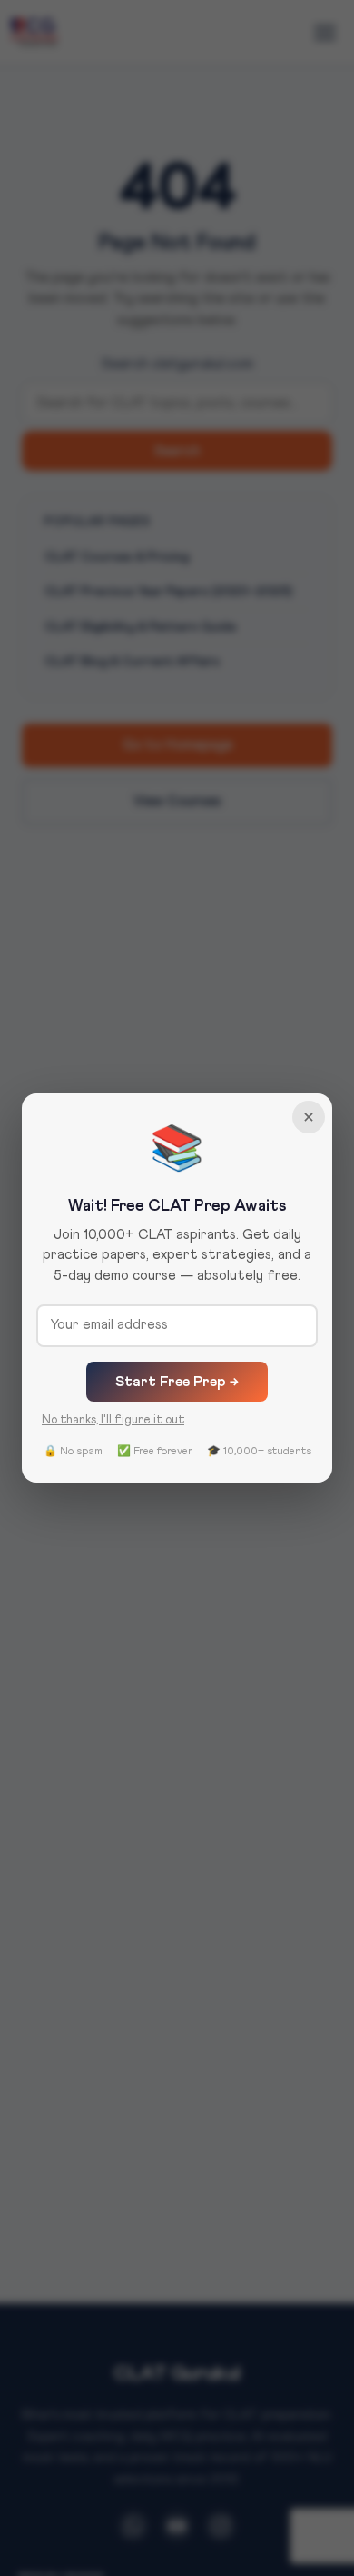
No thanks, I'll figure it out (113, 1420)
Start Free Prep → (177, 1382)
